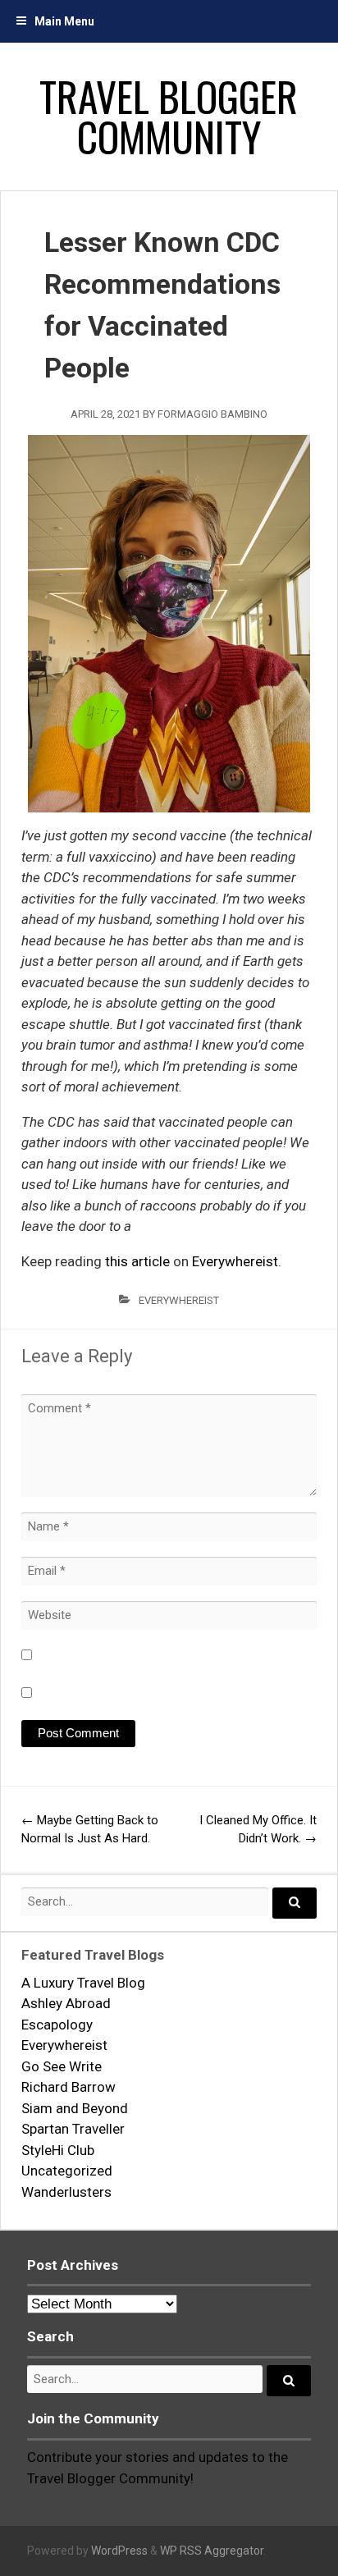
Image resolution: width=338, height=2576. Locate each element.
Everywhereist (235, 1261)
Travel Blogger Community (169, 116)
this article (137, 1261)
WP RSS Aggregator (212, 2551)
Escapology (57, 2025)
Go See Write (62, 2066)
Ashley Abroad (66, 2003)
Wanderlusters (66, 2192)
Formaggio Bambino (212, 414)
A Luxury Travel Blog (83, 1983)
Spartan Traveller (73, 2129)
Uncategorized (67, 2171)
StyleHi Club (58, 2150)
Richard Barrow (69, 2087)
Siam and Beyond (75, 2108)
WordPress (119, 2551)
